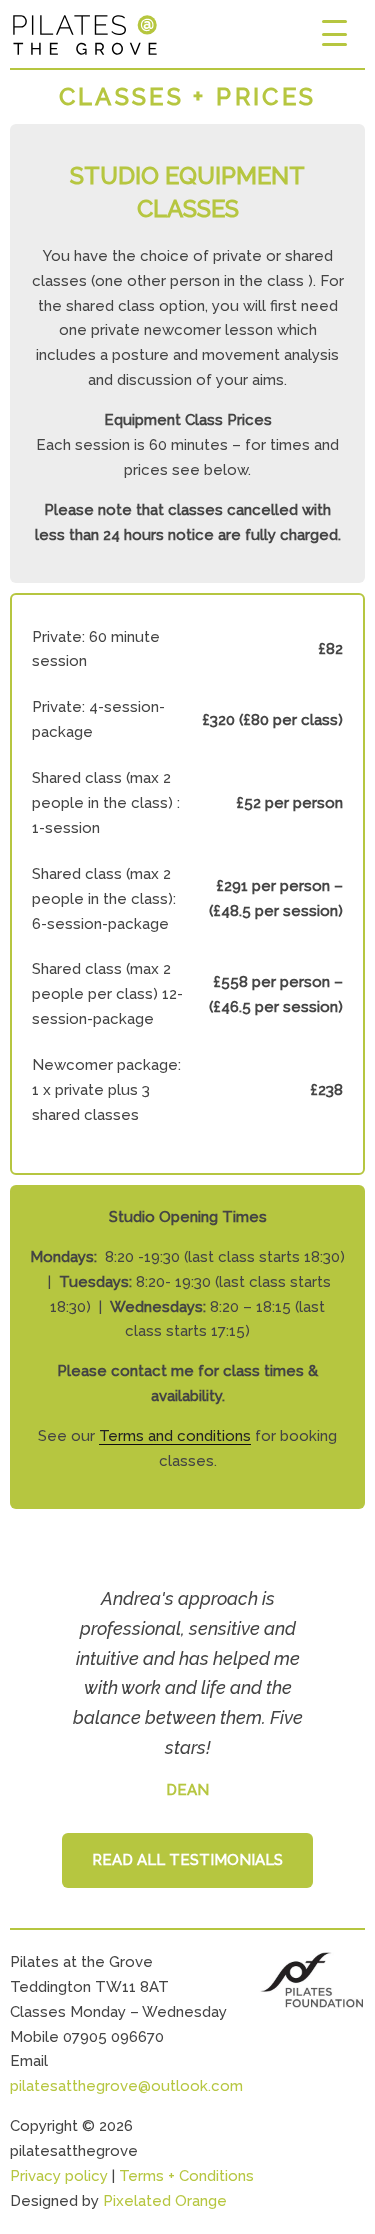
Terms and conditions (175, 1436)
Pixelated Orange (165, 2201)
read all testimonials (187, 1860)
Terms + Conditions (186, 2176)
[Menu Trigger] (334, 32)
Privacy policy (59, 2176)
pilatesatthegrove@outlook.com (126, 2086)
